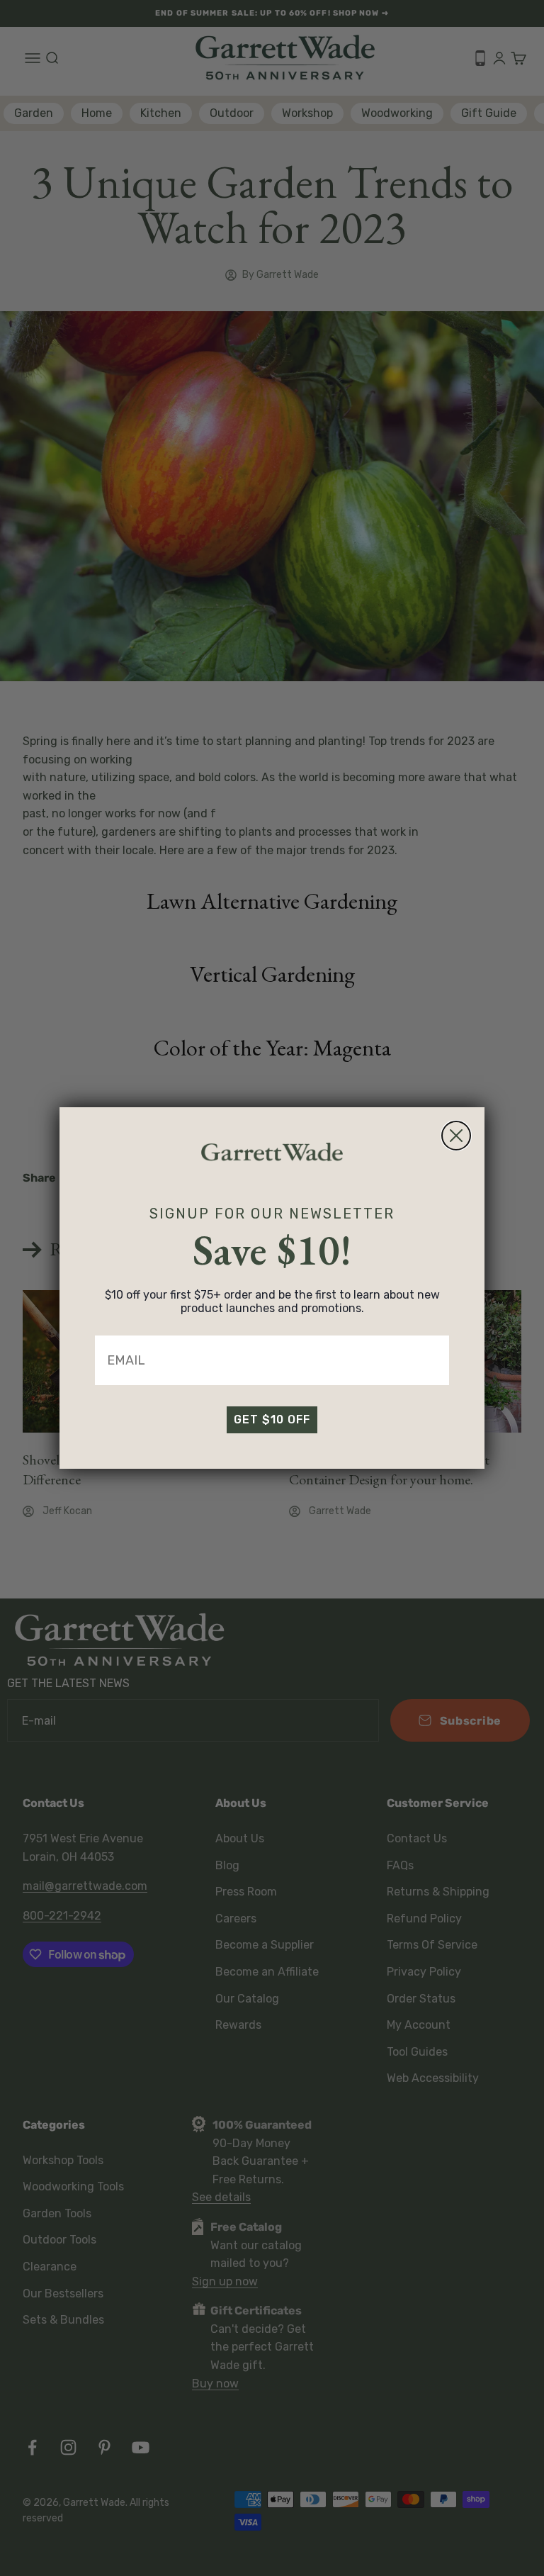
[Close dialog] (456, 1136)
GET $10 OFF (272, 1419)
